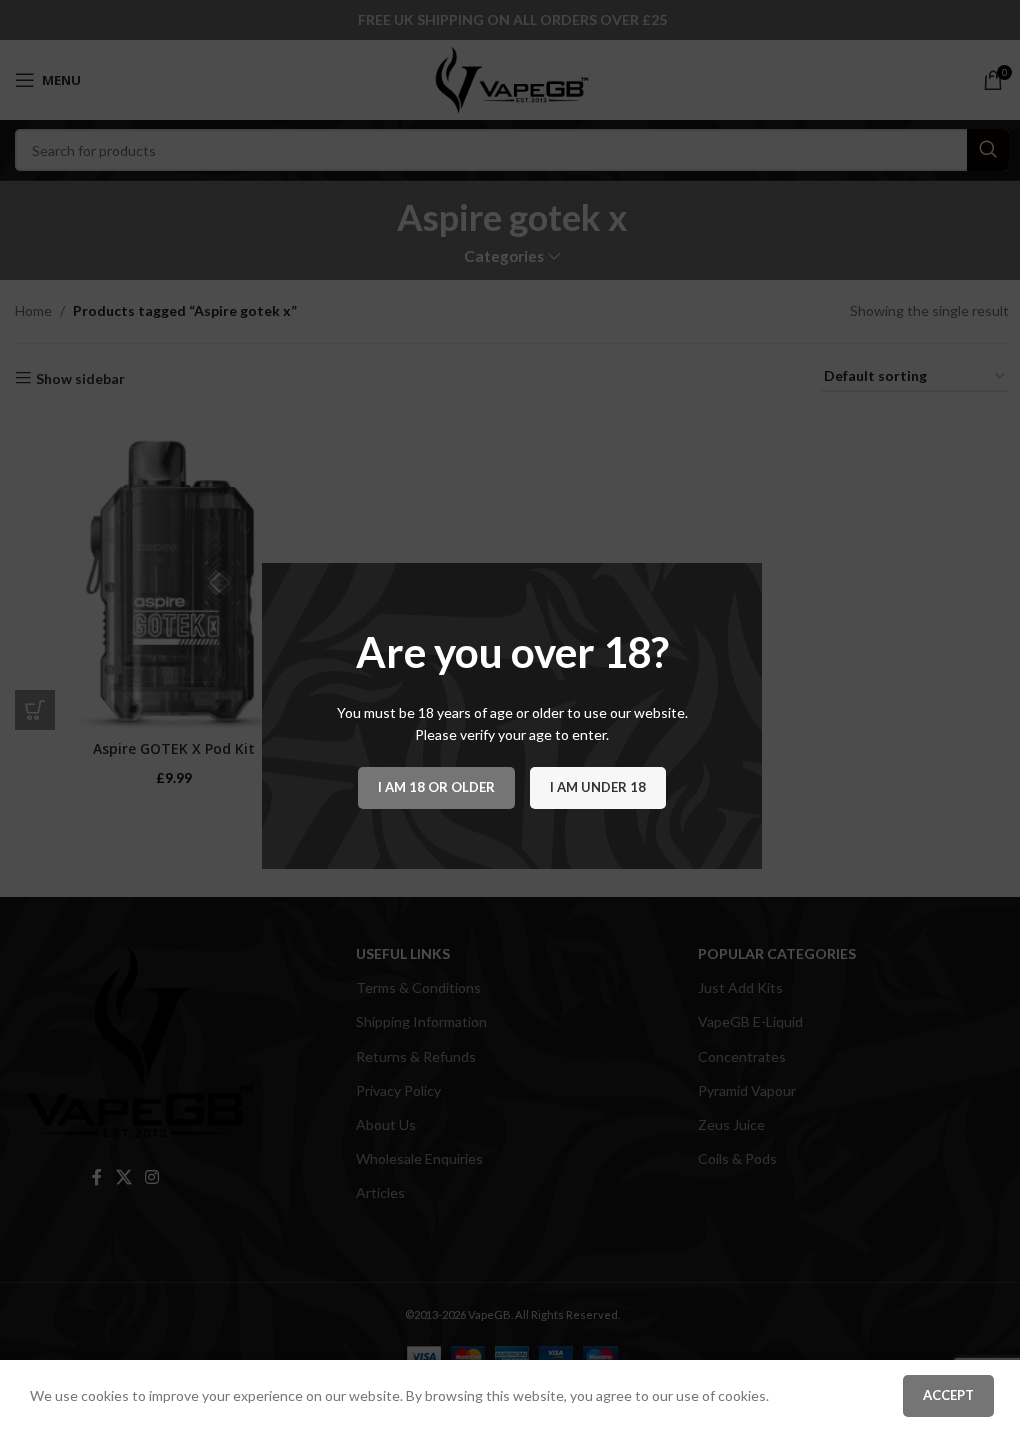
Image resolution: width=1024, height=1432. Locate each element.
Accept (948, 1395)
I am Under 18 (598, 787)
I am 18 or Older (436, 787)
